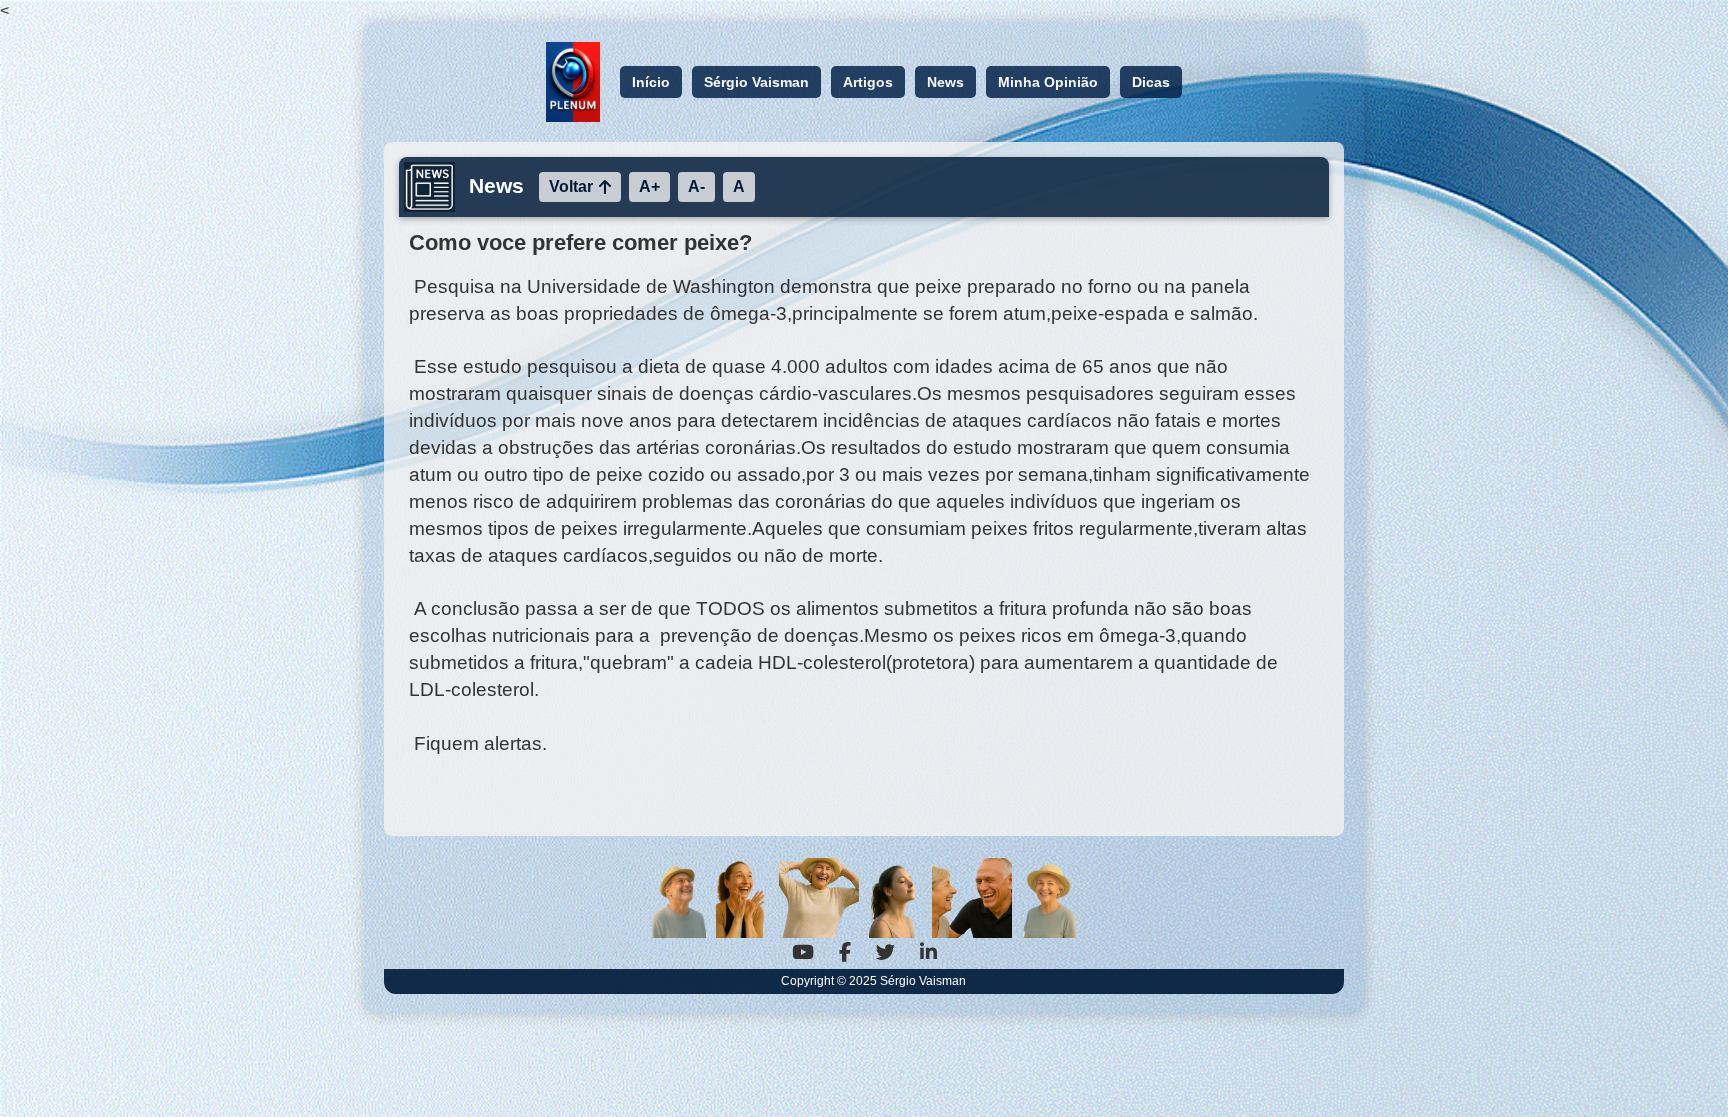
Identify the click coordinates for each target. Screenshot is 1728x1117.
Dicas (1151, 82)
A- (696, 186)
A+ (649, 186)
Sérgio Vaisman (756, 82)
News (945, 82)
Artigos (868, 82)
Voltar (571, 186)
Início (651, 82)
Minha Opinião (1048, 82)
